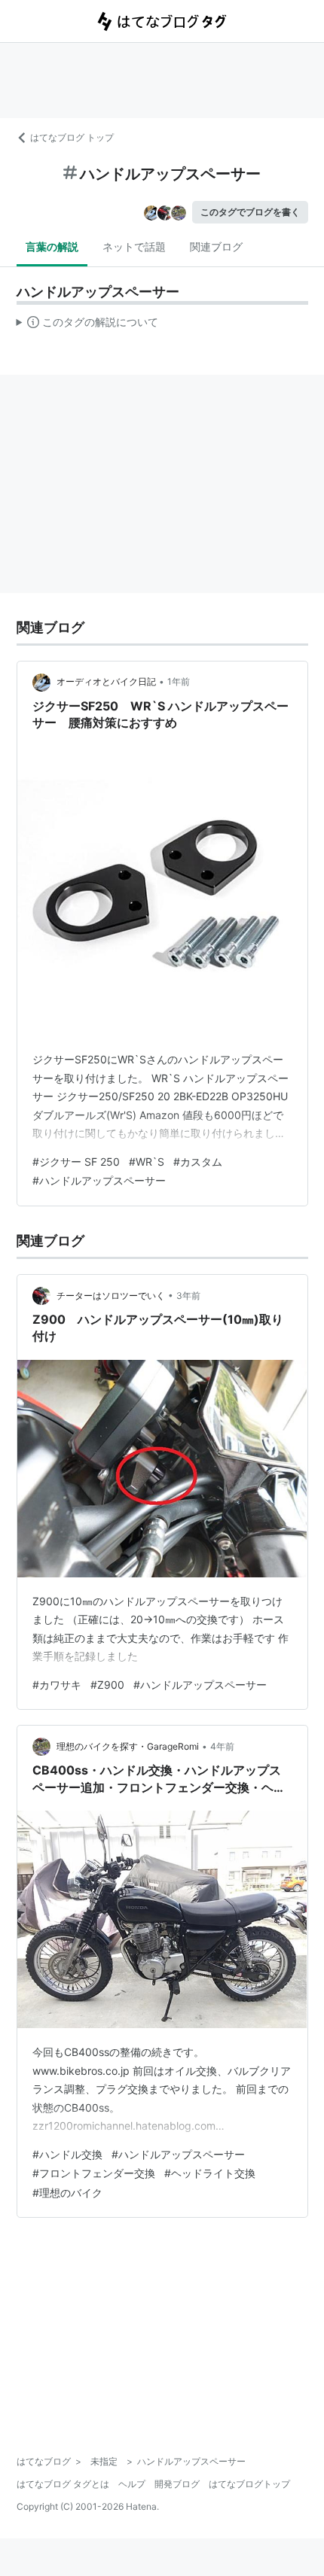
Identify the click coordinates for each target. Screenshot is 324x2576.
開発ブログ (177, 2484)
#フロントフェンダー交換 (94, 2173)
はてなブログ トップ (72, 137)
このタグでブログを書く (250, 212)
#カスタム (198, 1162)
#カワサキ (57, 1685)
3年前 (188, 1296)
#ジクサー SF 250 (76, 1162)
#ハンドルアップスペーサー (99, 1180)
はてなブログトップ (249, 2484)
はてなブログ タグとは (63, 2484)
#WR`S (147, 1162)
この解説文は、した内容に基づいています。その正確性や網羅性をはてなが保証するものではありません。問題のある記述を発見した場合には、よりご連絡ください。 (88, 325)
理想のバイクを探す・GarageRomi (128, 1746)
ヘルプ (132, 2484)
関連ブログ (216, 246)
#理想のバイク (67, 2193)
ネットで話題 (134, 246)
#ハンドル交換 (67, 2154)
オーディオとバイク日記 (106, 681)
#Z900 (107, 1685)
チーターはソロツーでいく (111, 1296)
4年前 (222, 1746)
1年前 (179, 681)
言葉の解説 (52, 246)
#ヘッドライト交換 (210, 2173)
